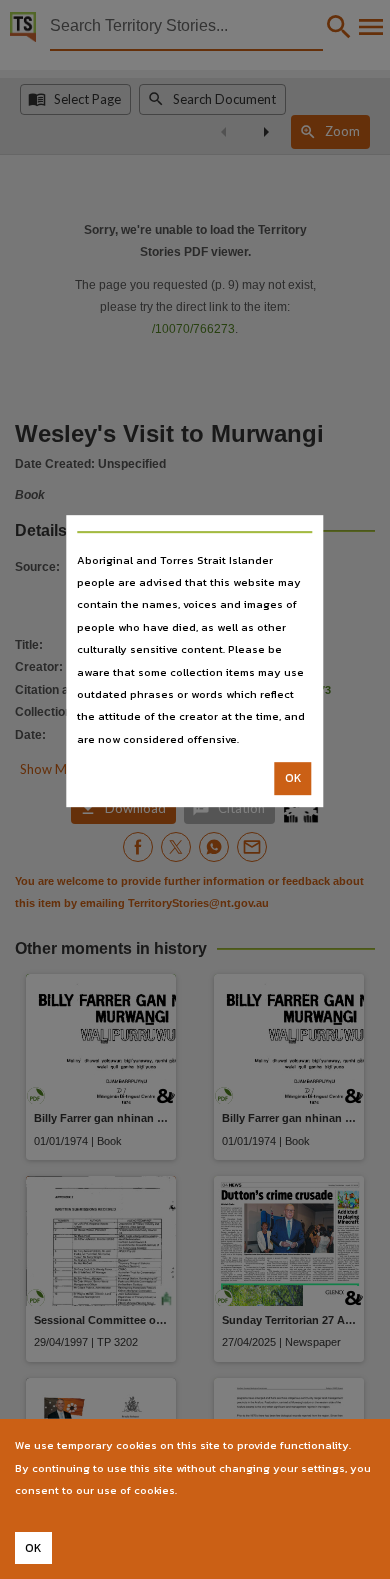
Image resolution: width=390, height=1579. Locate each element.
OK (293, 778)
